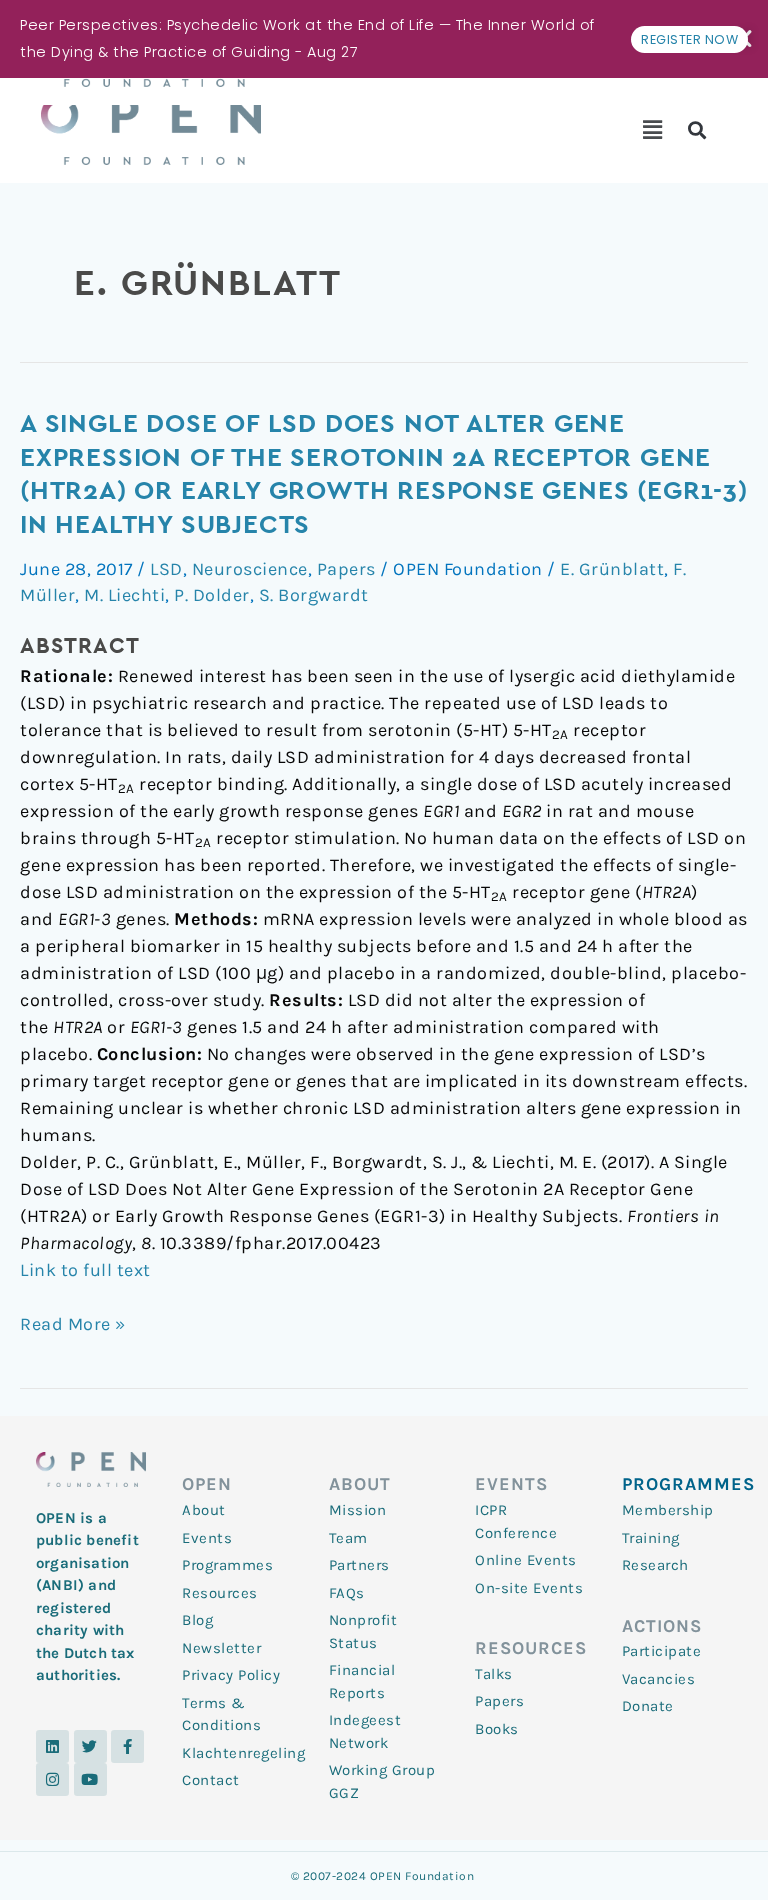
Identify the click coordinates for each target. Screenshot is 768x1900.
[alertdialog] (384, 39)
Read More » (73, 1323)
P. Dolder (212, 595)
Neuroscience (250, 569)
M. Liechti (124, 595)
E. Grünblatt (612, 569)
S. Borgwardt (314, 595)
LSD (166, 569)
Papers (346, 569)
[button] (652, 130)
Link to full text (85, 1270)
